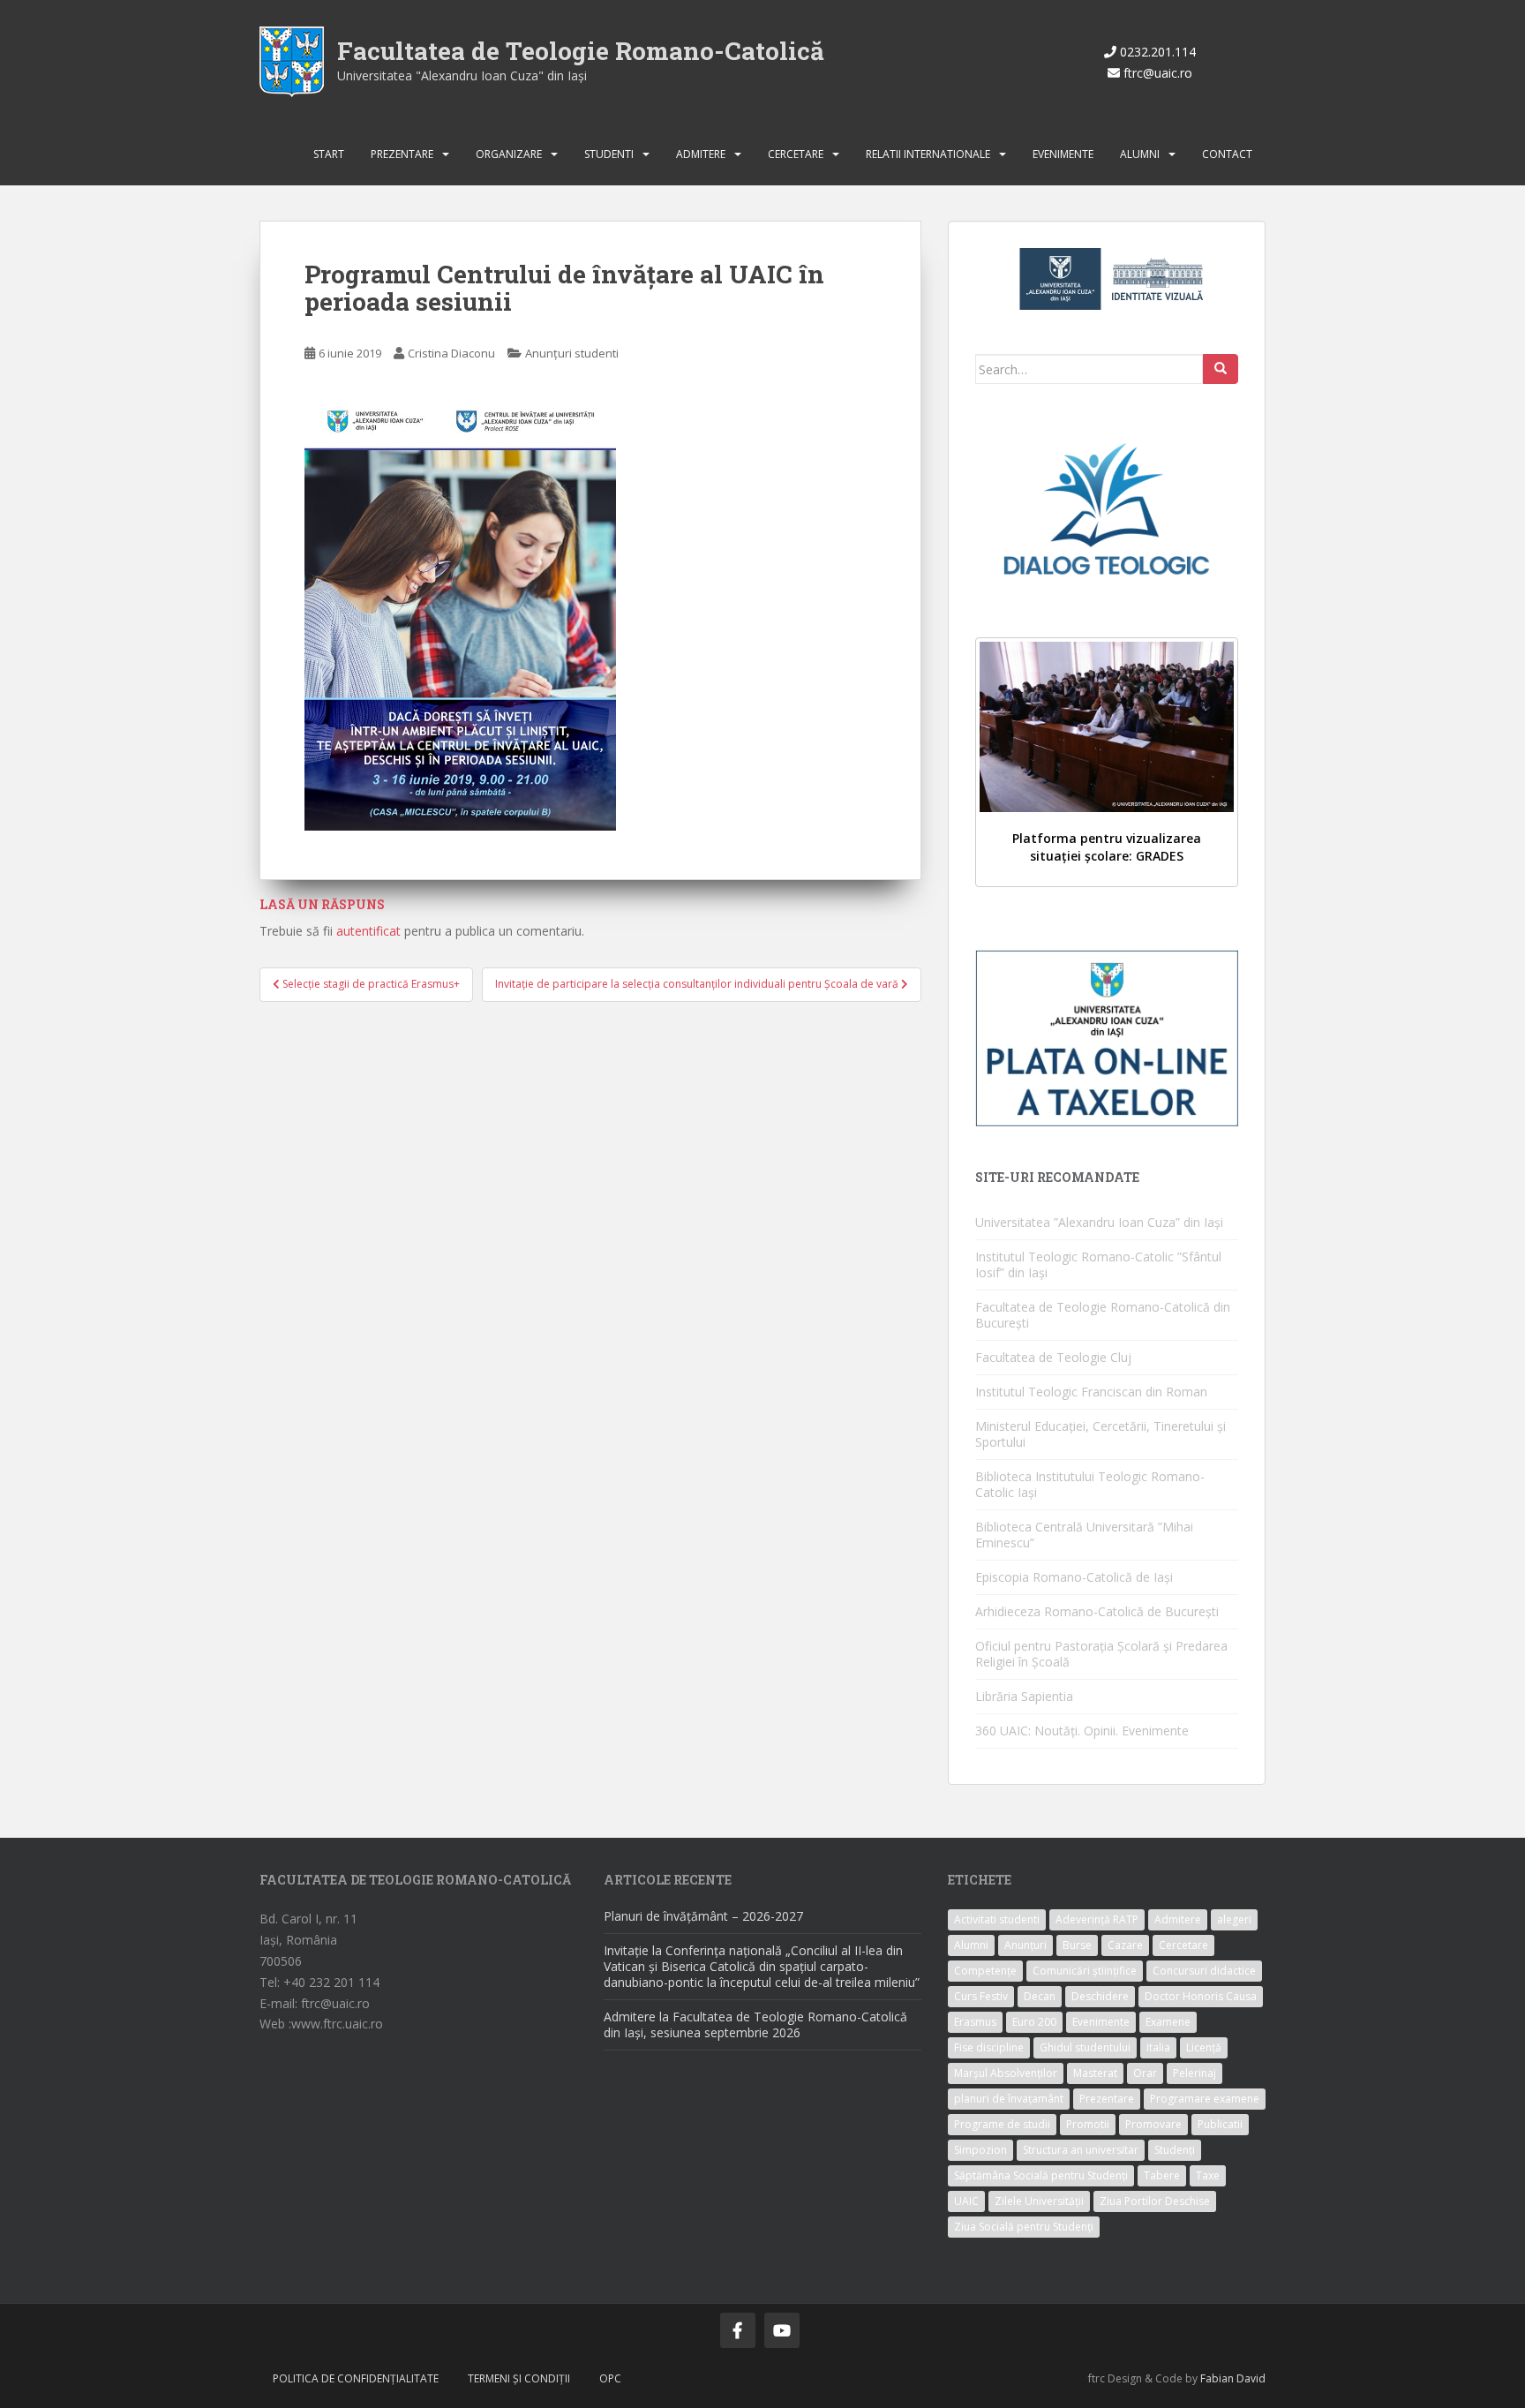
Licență (1204, 2047)
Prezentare (402, 154)
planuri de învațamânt (1009, 2099)
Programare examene (1205, 2099)
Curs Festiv (981, 1996)
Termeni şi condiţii (519, 2378)
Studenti (609, 154)
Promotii (1088, 2124)
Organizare (509, 154)
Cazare (1125, 1945)
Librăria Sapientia (1024, 1696)
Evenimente (1063, 154)
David (1251, 2378)
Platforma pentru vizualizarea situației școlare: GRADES (1107, 847)
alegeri (1234, 1919)
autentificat (368, 931)
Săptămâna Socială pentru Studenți (1041, 2175)
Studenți (1175, 2150)
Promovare (1153, 2124)
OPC (610, 2378)
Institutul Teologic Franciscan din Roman (1091, 1392)
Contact (1227, 154)
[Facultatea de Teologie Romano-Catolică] (292, 60)
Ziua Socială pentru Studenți (1024, 2227)
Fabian (1217, 2378)
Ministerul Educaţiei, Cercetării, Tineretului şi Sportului (1101, 1434)
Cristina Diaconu (451, 353)
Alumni (1140, 154)
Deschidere (1100, 1996)
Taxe (1208, 2175)
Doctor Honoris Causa (1201, 1996)
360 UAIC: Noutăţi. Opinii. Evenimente (1082, 1731)
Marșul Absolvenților (1006, 2073)
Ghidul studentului (1085, 2047)
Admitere (701, 154)
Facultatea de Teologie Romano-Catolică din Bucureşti (1103, 1315)
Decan (1040, 1996)
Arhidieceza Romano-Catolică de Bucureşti (1097, 1611)
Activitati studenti (997, 1919)
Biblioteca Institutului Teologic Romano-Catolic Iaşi (1090, 1484)
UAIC (966, 2201)
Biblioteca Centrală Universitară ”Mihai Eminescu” (1084, 1535)
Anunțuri (1025, 1945)
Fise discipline (989, 2047)
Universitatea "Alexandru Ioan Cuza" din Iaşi (462, 75)
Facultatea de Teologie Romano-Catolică (581, 51)
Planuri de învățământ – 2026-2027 (703, 1916)
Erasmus (975, 2022)
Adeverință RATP (1097, 1919)
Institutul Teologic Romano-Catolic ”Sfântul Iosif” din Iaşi (1098, 1264)
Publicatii (1220, 2124)
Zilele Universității (1039, 2201)
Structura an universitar (1081, 2150)
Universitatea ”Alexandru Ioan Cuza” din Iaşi (1099, 1222)
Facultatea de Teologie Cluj (1053, 1357)
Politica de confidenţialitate (356, 2378)
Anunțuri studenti (572, 353)
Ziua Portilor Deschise (1155, 2201)
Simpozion (980, 2150)
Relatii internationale (928, 154)
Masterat (1095, 2073)
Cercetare (796, 154)
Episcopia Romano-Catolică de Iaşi (1074, 1577)
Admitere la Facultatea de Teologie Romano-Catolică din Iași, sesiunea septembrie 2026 (755, 2024)
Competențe (985, 1971)
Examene (1168, 2022)
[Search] (1221, 369)
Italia (1158, 2047)
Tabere (1162, 2175)
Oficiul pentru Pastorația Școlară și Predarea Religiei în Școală (1101, 1654)
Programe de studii (1002, 2124)
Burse (1077, 1945)
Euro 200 (1034, 2022)
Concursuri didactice (1204, 1971)
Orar (1145, 2073)
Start (329, 154)
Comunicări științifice (1085, 1971)
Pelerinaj (1194, 2073)
